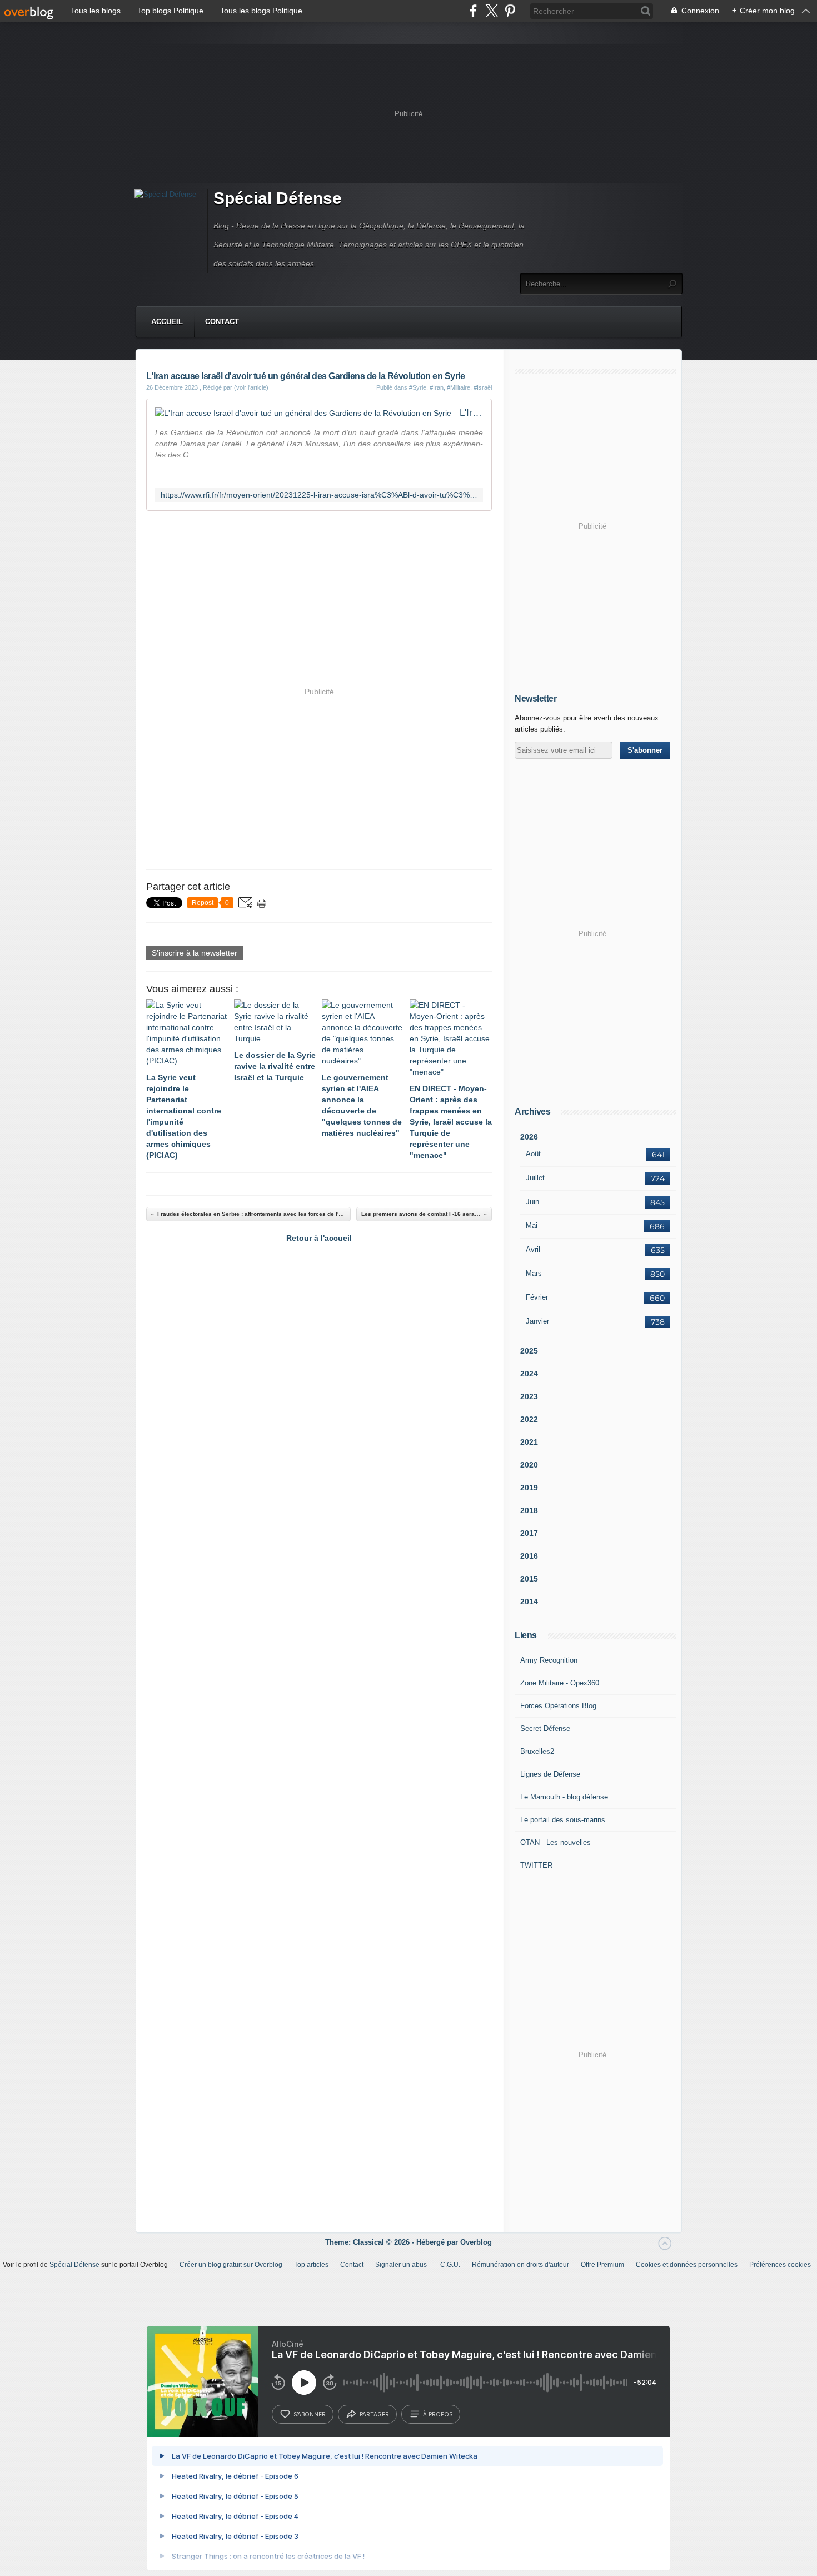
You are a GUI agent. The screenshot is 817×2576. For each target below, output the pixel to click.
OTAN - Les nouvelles (556, 1843)
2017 (529, 1533)
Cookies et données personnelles (687, 2265)
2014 (529, 1602)
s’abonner (310, 2414)
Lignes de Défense (550, 1774)
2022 (529, 1419)
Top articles (311, 2265)
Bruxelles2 (537, 1751)
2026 (529, 1137)
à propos (438, 2414)
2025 (529, 1351)
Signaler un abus (402, 2265)
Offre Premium (602, 2265)
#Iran (437, 387)
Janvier (537, 1321)
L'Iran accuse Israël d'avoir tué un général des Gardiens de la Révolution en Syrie (471, 413)
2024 (529, 1374)
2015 (529, 1579)
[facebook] (473, 11)
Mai (532, 1225)
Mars (534, 1273)
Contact (222, 322)
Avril (533, 1249)
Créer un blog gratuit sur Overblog (231, 2265)
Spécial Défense (278, 198)
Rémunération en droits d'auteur (520, 2265)
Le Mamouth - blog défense (564, 1797)
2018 (529, 1510)
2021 (529, 1442)
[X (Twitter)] (492, 11)
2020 (529, 1465)
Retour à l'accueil (319, 1238)
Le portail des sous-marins (563, 1820)
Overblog (476, 2242)
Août (533, 1154)
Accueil (167, 322)
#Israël (483, 387)
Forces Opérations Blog (558, 1706)
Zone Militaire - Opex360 (560, 1683)
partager (374, 2414)
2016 (529, 1556)
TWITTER (536, 1865)
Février (537, 1297)
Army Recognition (549, 1660)
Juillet (535, 1178)
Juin (532, 1202)
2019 (529, 1488)
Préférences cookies (780, 2265)
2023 (529, 1396)
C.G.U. (450, 2265)
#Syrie (418, 387)
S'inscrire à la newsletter (195, 953)
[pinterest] (510, 11)
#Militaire (459, 387)
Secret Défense (545, 1729)
